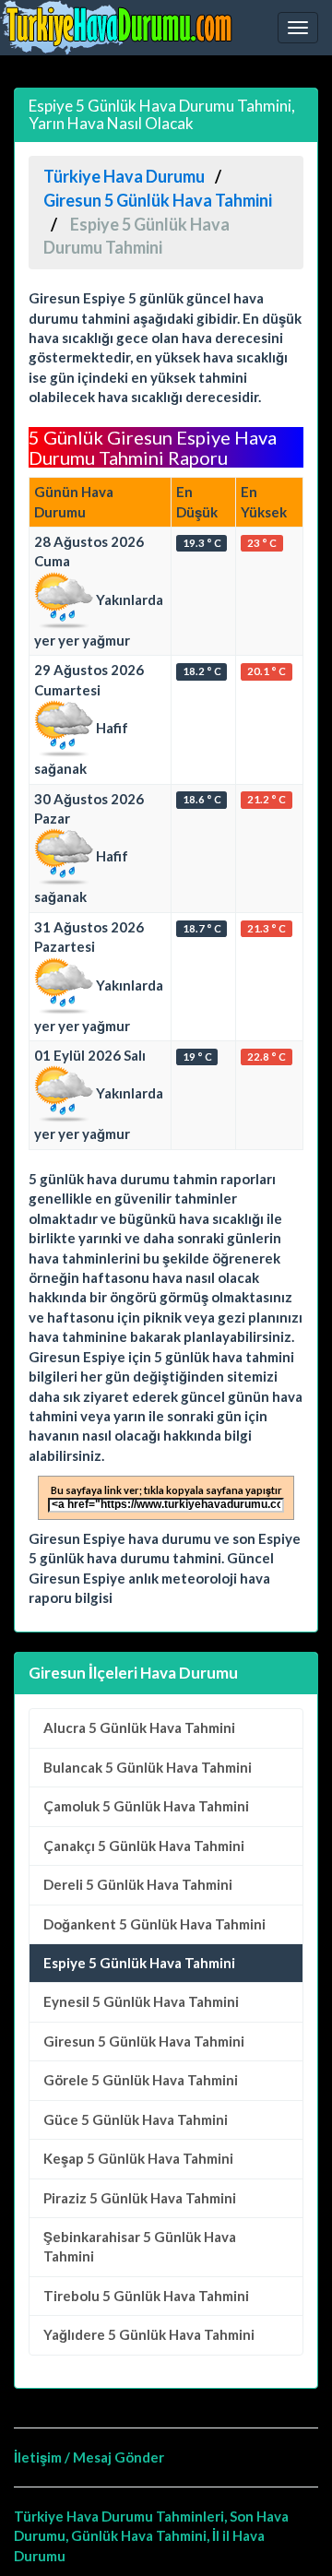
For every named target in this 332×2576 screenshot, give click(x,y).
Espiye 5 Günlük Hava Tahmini (139, 1963)
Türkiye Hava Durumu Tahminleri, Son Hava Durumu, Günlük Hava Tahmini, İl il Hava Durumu (151, 2536)
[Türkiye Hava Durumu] (120, 28)
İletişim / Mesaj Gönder (89, 2457)
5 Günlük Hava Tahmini (139, 1727)
